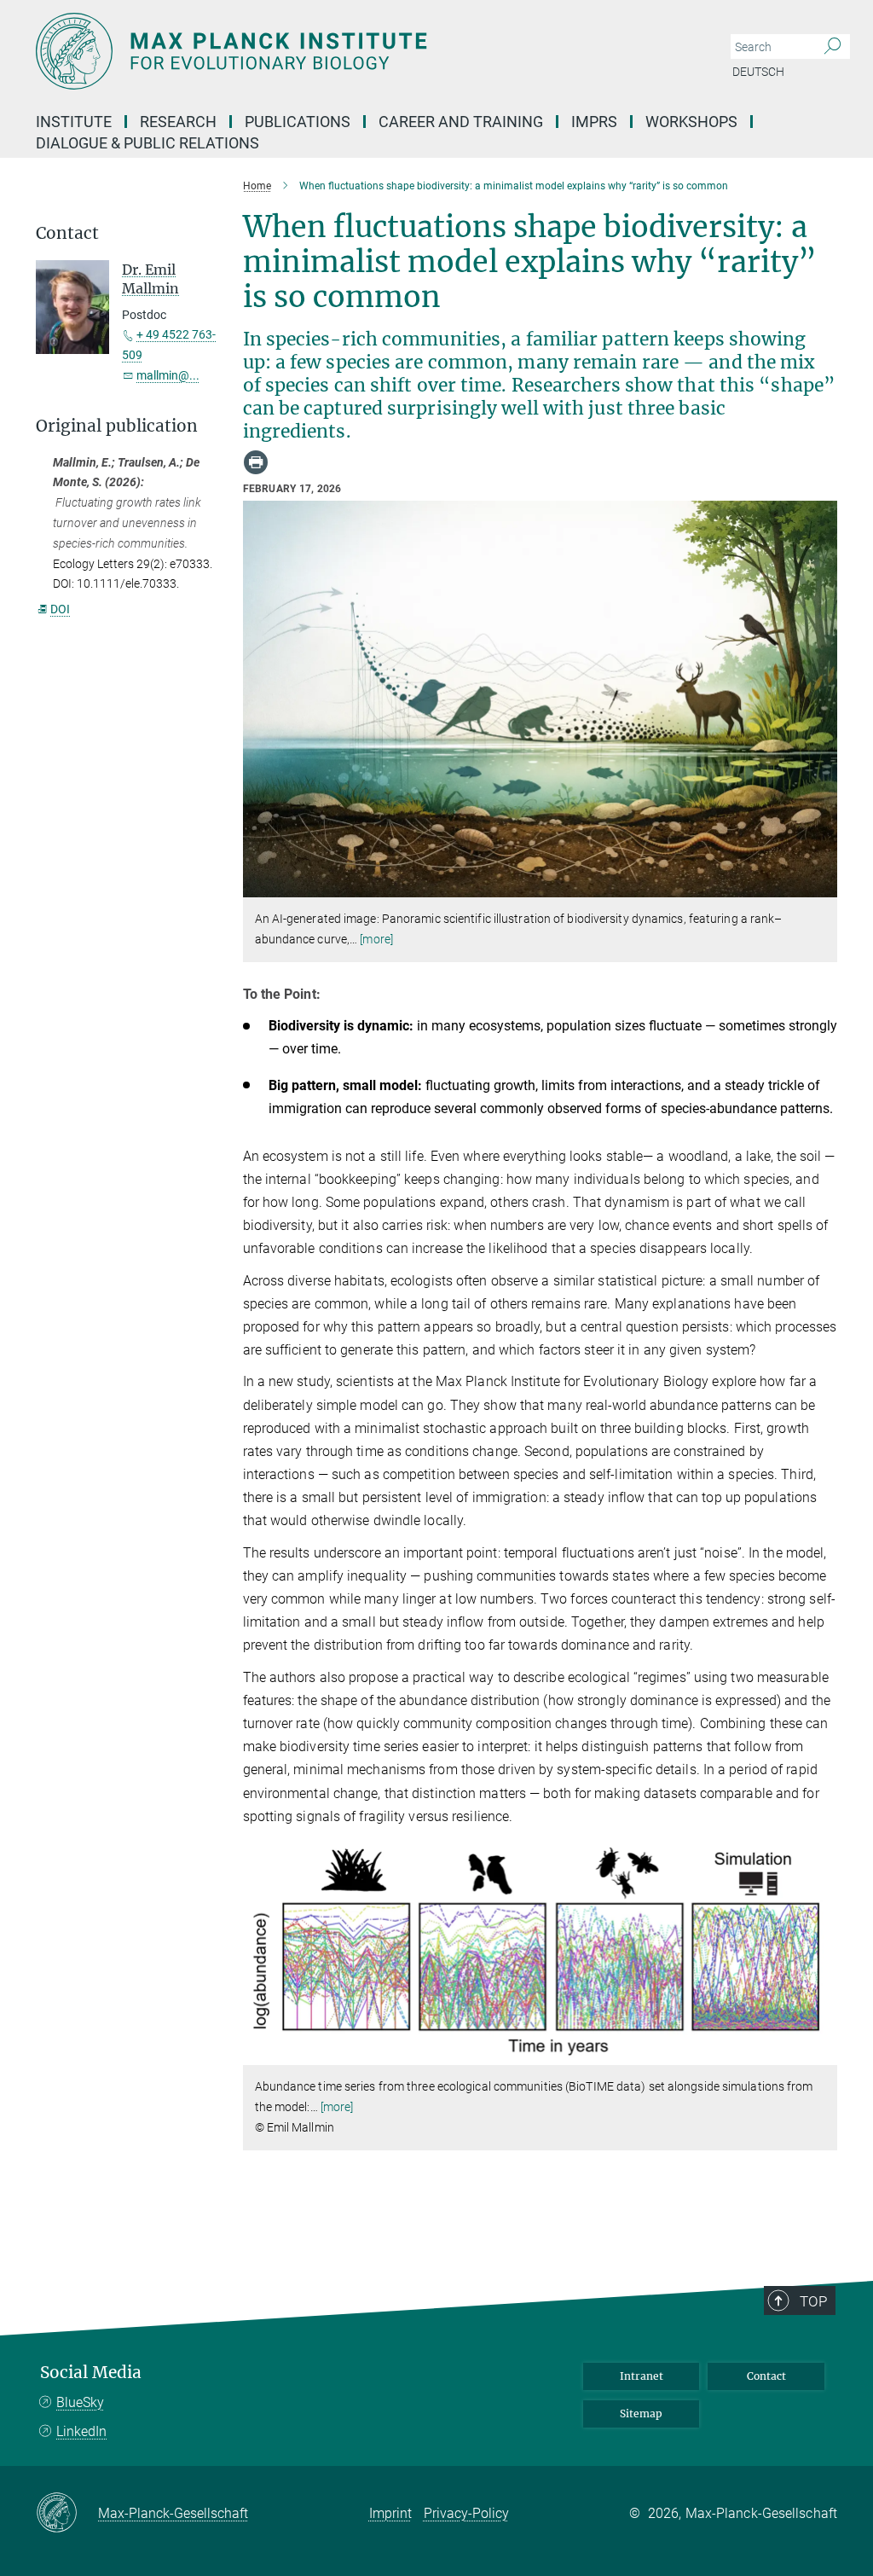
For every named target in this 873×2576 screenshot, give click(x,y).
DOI (60, 609)
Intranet (642, 2376)
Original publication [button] (117, 426)
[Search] (833, 47)
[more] (376, 939)
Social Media (91, 2373)
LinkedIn (81, 2431)
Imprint (390, 2513)
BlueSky (80, 2402)
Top (813, 2301)
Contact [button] (67, 233)
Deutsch (758, 72)
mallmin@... (168, 375)
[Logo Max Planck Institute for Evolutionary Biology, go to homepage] (356, 51)
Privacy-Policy (466, 2513)
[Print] (256, 462)
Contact (766, 2376)
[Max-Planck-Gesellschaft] (67, 2514)
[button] (822, 885)
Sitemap (641, 2414)
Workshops (691, 122)
